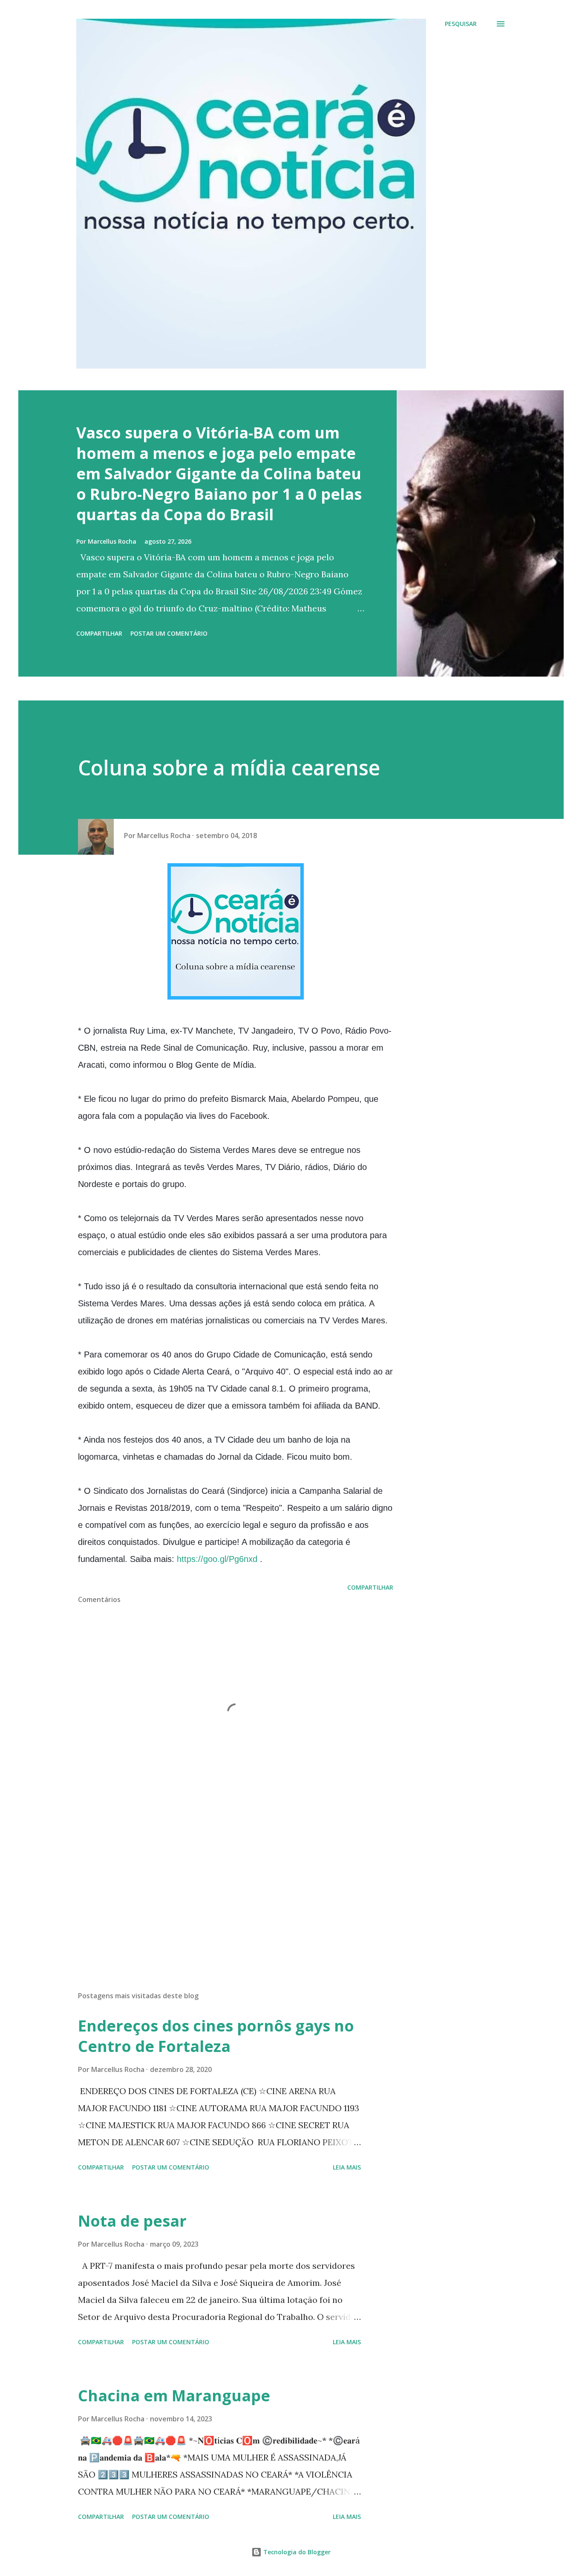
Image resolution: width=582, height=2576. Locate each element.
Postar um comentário (169, 633)
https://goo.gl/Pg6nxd (217, 1559)
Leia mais (347, 2167)
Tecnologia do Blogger (296, 2552)
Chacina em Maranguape (174, 2396)
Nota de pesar (132, 2221)
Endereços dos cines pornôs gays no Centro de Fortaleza (216, 2036)
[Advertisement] (222, 1885)
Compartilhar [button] (99, 633)
